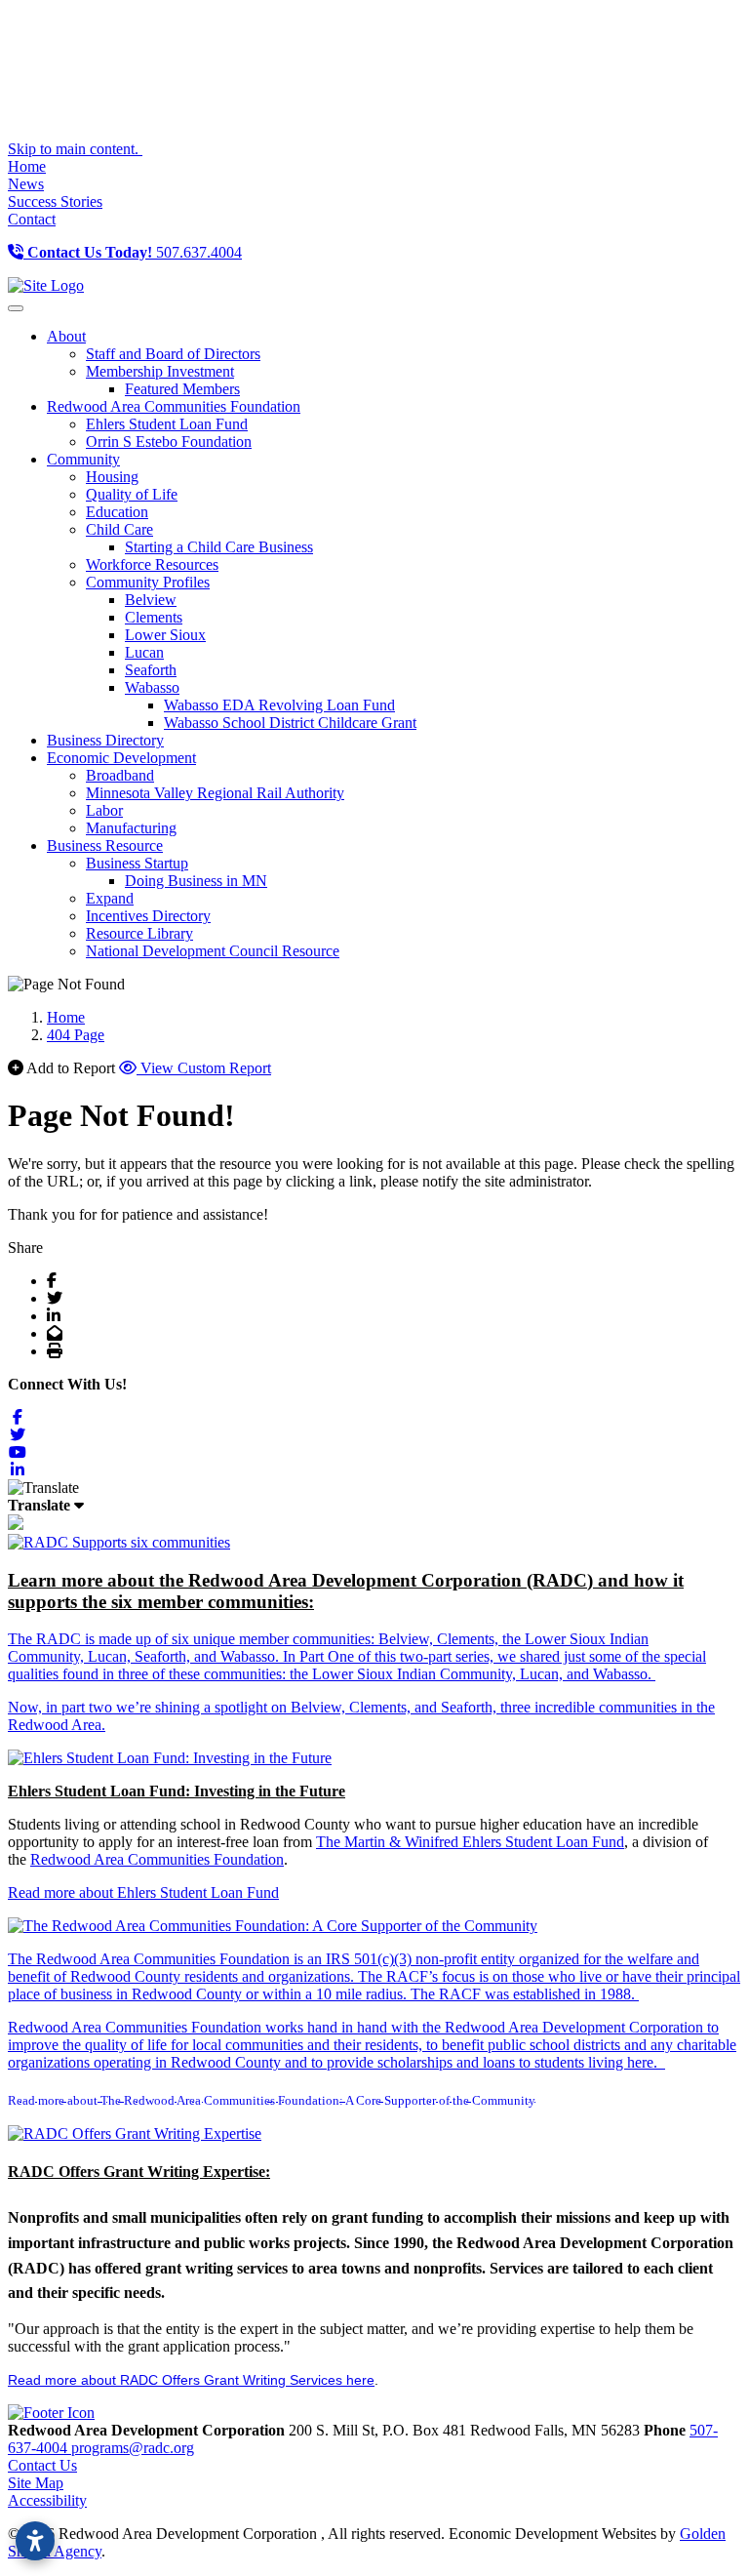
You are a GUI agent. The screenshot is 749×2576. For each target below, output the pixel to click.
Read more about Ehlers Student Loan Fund (143, 1892)
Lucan (144, 652)
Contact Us (42, 2465)
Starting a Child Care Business (219, 547)
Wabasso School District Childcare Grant (290, 723)
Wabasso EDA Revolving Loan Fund (279, 705)
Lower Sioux (165, 635)
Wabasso (152, 687)
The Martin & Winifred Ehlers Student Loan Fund (470, 1842)
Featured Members (182, 389)
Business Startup (137, 863)
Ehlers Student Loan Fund (167, 424)
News (26, 184)
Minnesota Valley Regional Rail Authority (215, 793)
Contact (32, 219)
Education (117, 512)
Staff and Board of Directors (173, 354)
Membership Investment (160, 371)
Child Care (119, 529)
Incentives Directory (148, 916)
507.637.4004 (135, 252)
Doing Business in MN (196, 881)
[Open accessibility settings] (35, 2541)
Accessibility (47, 2500)
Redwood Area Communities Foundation (157, 1859)
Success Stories (55, 201)
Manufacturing (131, 828)
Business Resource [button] (105, 845)
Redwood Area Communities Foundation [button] (174, 406)
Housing (112, 477)
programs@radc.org (133, 2448)
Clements (154, 617)
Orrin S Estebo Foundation (169, 442)
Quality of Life (132, 494)
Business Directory (105, 740)
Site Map (36, 2483)
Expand (110, 898)
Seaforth (151, 670)
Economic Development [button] (121, 758)
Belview (151, 600)
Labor (104, 810)
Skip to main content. (75, 149)
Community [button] (83, 459)
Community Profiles (148, 582)
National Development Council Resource (213, 951)
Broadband (120, 775)
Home (27, 166)
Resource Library (139, 933)
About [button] (66, 336)
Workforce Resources (152, 564)
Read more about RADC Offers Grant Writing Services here (191, 2380)
